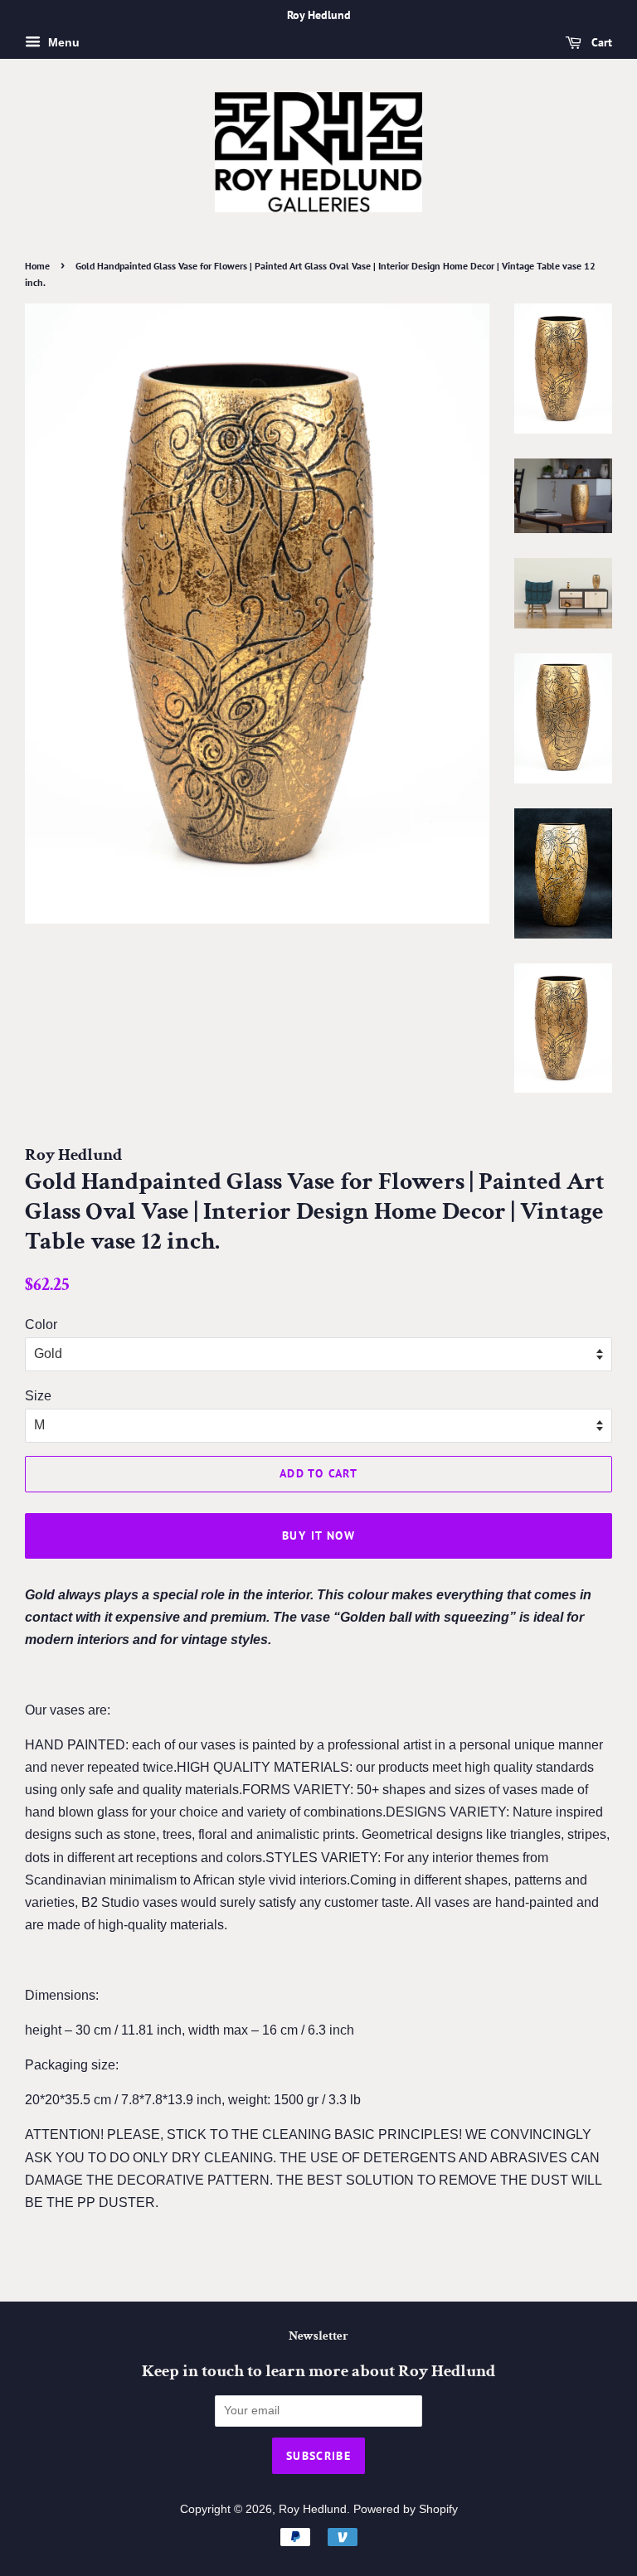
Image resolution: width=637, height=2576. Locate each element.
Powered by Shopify (406, 2509)
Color (41, 1324)
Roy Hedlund (313, 2509)
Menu (62, 42)
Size (38, 1396)
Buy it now (318, 1535)
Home (37, 266)
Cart (600, 42)
